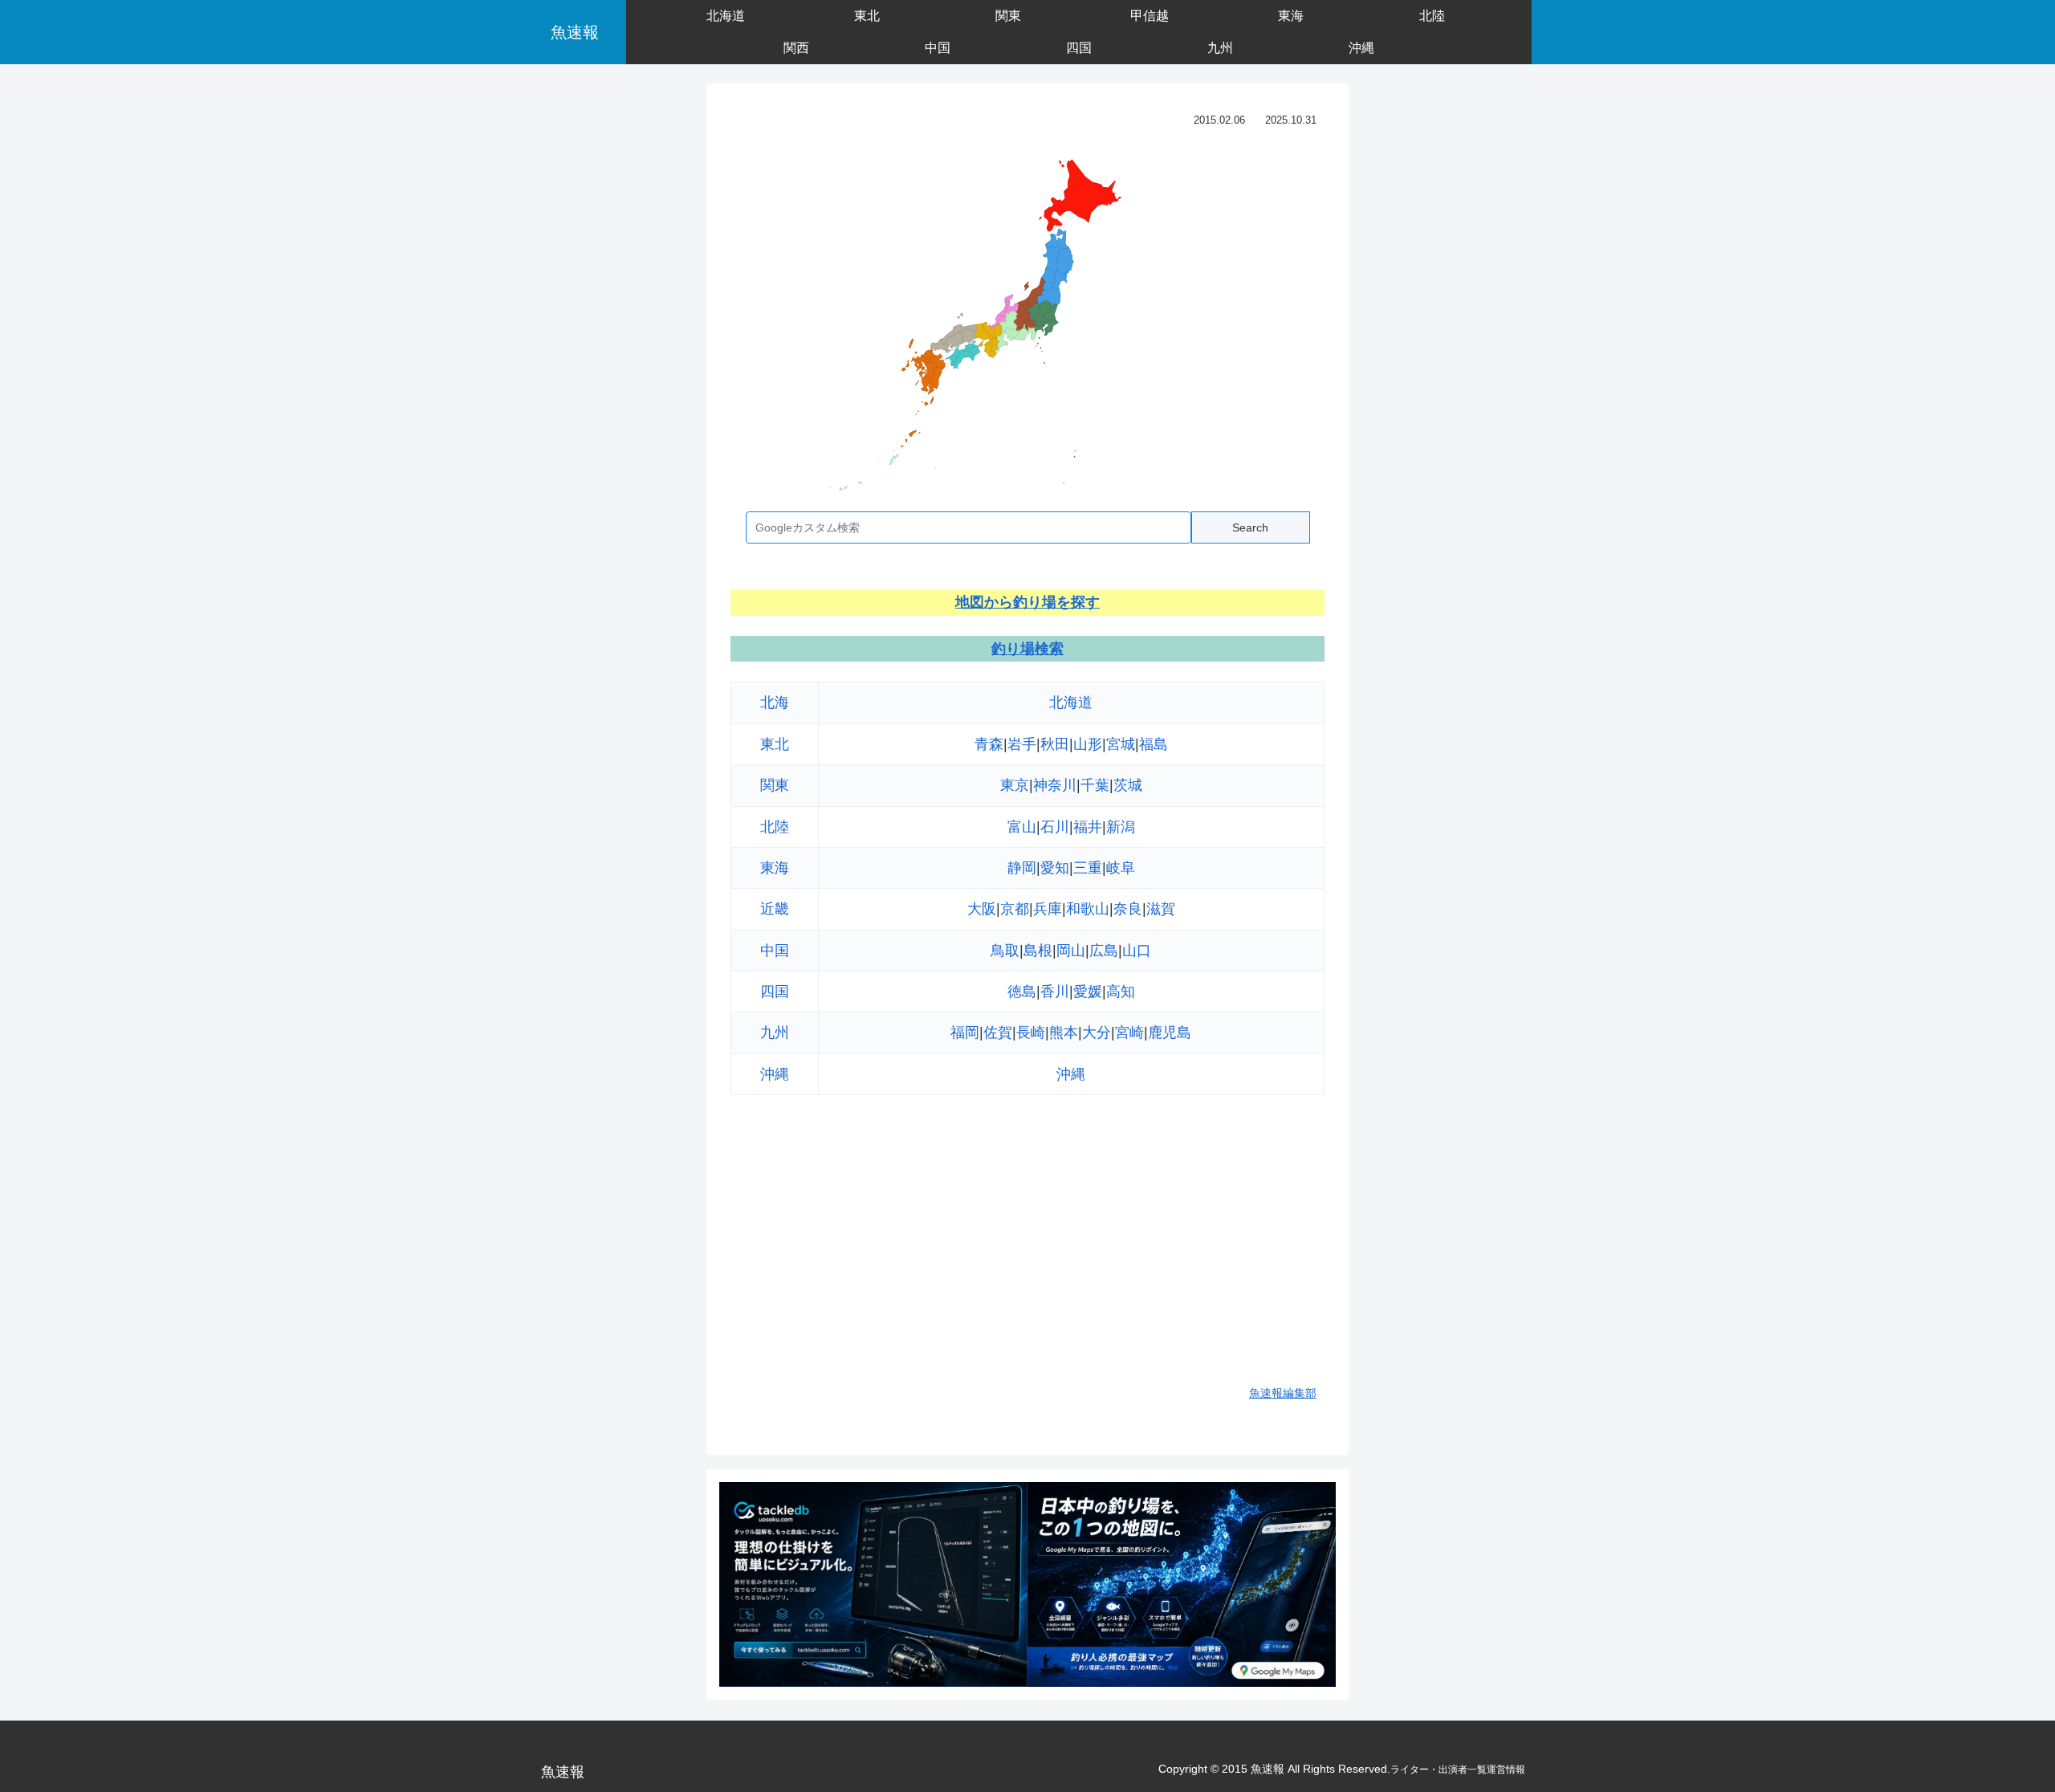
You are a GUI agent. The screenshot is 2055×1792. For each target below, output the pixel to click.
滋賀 (1161, 909)
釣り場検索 (1027, 649)
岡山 (1071, 951)
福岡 (965, 1032)
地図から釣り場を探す (1027, 602)
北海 (775, 703)
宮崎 (1129, 1032)
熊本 (1064, 1032)
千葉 (1095, 785)
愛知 (1055, 868)
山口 (1137, 951)
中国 (775, 951)
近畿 (775, 909)
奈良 (1128, 909)
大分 (1097, 1032)
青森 (989, 744)
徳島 (1022, 992)
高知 (1121, 992)
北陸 (775, 827)
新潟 (1121, 827)
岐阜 (1121, 868)
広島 (1104, 951)
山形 (1088, 744)
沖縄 (775, 1074)
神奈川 (1055, 785)
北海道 (1071, 703)
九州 (775, 1032)
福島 (1154, 744)
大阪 (982, 909)
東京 (1015, 785)
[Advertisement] (1027, 1251)
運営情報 (1506, 1770)
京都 (1015, 909)
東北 (775, 744)
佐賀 (998, 1032)
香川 (1055, 992)
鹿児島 (1170, 1032)
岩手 (1022, 744)
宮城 (1121, 744)
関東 (775, 785)
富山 (1022, 827)
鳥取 (1005, 951)
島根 (1038, 951)
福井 (1088, 827)
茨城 (1128, 785)
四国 (775, 992)
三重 (1088, 868)
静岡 (1022, 868)
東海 (775, 868)
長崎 (1031, 1032)
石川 (1055, 827)
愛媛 (1088, 992)
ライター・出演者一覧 (1438, 1770)
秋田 (1055, 744)
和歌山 (1088, 909)
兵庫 (1048, 909)
